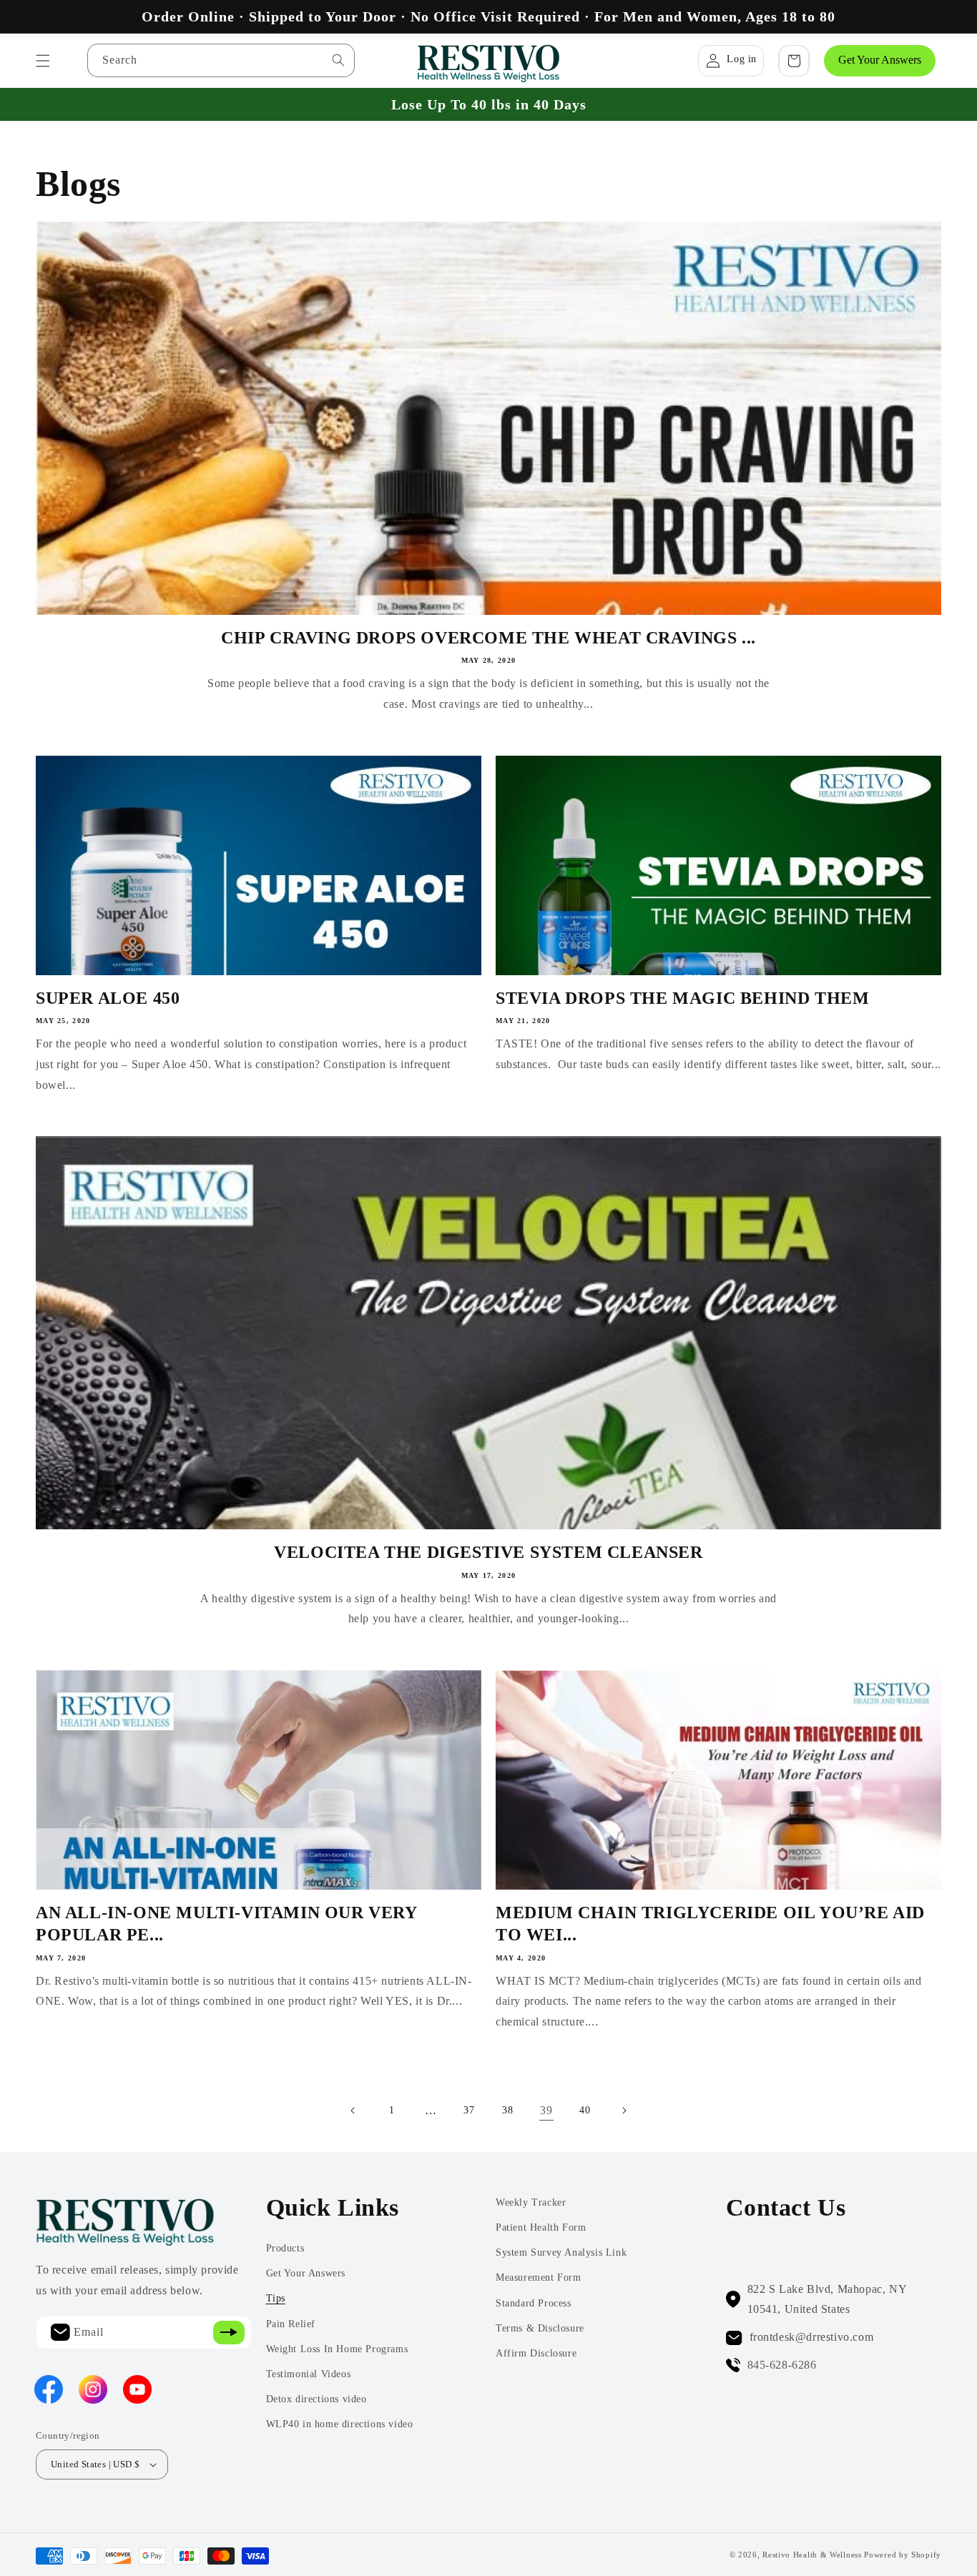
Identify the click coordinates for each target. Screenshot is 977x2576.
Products (285, 2248)
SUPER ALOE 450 (108, 998)
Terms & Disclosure (540, 2328)
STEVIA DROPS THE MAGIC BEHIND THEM (682, 998)
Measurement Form (539, 2278)
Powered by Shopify (903, 2555)
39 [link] (546, 2110)
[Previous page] (353, 2111)
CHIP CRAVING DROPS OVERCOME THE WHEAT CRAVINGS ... (488, 638)
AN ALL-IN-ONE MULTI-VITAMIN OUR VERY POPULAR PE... (226, 1924)
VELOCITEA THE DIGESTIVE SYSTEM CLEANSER (488, 1552)
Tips (276, 2298)
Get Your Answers (880, 60)
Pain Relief (291, 2324)
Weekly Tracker (531, 2202)
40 (585, 2110)
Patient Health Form (541, 2227)
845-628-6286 (782, 2365)
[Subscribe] (229, 2333)
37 (469, 2110)
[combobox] (221, 60)
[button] (43, 61)
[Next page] (624, 2111)
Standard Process (534, 2303)
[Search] (338, 60)
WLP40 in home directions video (340, 2424)
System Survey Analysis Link (561, 2252)
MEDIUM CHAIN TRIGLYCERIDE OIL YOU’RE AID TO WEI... (710, 1924)
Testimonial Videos (309, 2374)
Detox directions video (316, 2399)
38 (507, 2110)
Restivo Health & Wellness (812, 2555)
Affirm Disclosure (536, 2353)
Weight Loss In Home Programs (337, 2349)
